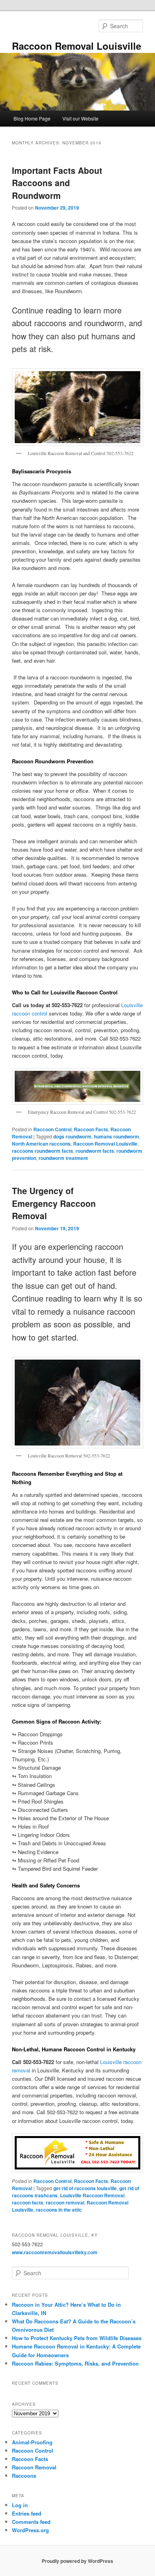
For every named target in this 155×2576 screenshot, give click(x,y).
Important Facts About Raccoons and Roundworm (57, 183)
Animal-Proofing (32, 2442)
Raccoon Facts (91, 1129)
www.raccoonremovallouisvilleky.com (55, 2252)
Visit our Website (80, 118)
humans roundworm (116, 1136)
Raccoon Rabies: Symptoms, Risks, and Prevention (75, 2363)
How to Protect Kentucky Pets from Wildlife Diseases (77, 2338)
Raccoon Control (52, 1129)
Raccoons (24, 2476)
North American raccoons (41, 1144)
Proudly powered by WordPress (77, 2561)
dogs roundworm (72, 1136)
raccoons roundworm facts (43, 1151)
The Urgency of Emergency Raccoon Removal (54, 1203)
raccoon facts (28, 2202)
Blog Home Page (32, 118)
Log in (20, 2505)
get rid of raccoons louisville (85, 2188)
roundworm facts (95, 1151)
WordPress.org (30, 2530)
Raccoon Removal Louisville (77, 46)
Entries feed (27, 2513)
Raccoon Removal (34, 2467)
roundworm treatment (63, 1158)
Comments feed (31, 2522)
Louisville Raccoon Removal (92, 2195)
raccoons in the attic (59, 2210)
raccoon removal (65, 2202)
